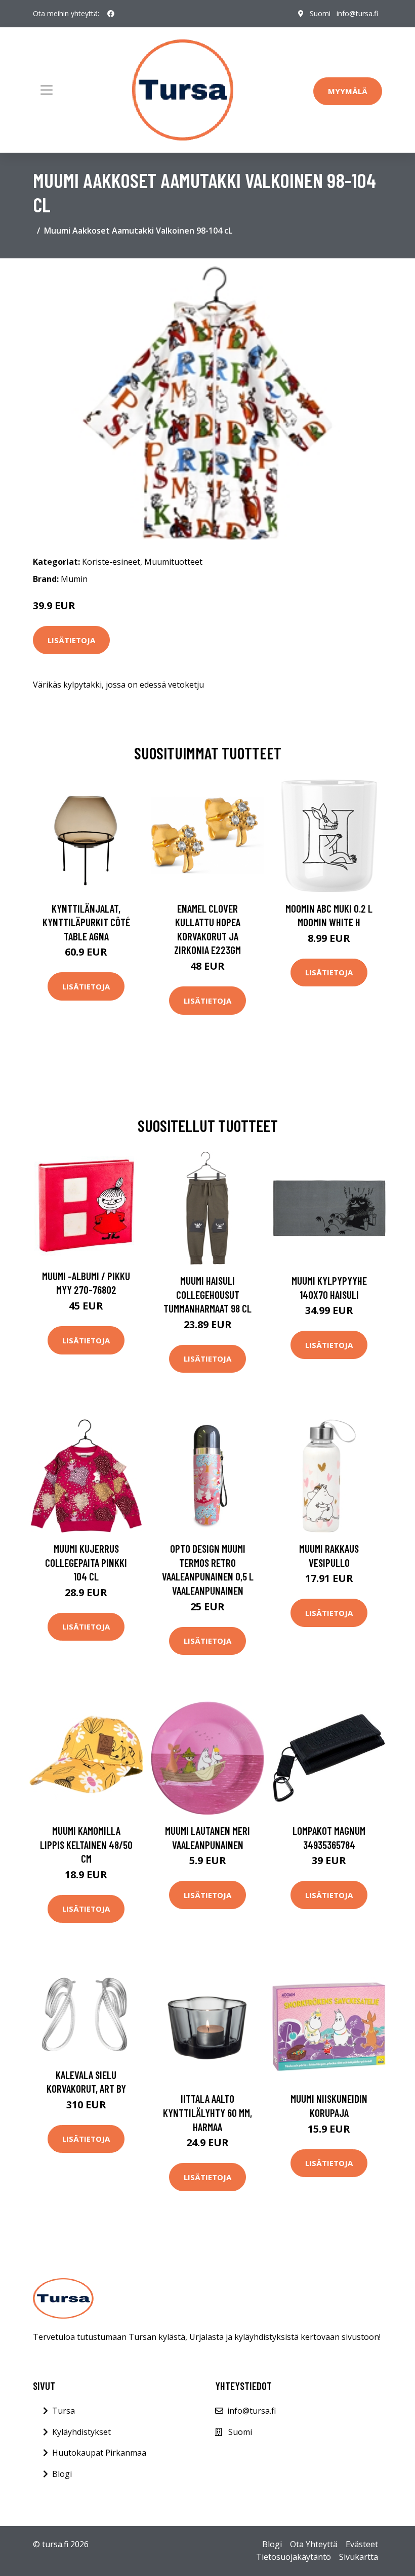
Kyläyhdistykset (81, 2432)
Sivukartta (359, 2557)
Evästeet (362, 2544)
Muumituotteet (173, 562)
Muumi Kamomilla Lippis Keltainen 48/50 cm (86, 1844)
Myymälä (348, 91)
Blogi (62, 2474)
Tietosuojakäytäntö (294, 2557)
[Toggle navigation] (47, 90)
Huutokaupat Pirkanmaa (99, 2453)
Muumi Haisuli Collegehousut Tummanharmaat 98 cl (207, 1294)
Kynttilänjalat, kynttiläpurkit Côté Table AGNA (86, 922)
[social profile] (111, 14)
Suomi (320, 13)
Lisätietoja (71, 640)
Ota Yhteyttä (314, 2544)
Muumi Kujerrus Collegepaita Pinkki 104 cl (86, 1562)
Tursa (64, 2411)
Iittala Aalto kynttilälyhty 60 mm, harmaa (207, 2112)
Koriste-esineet (111, 562)
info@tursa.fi (357, 13)
